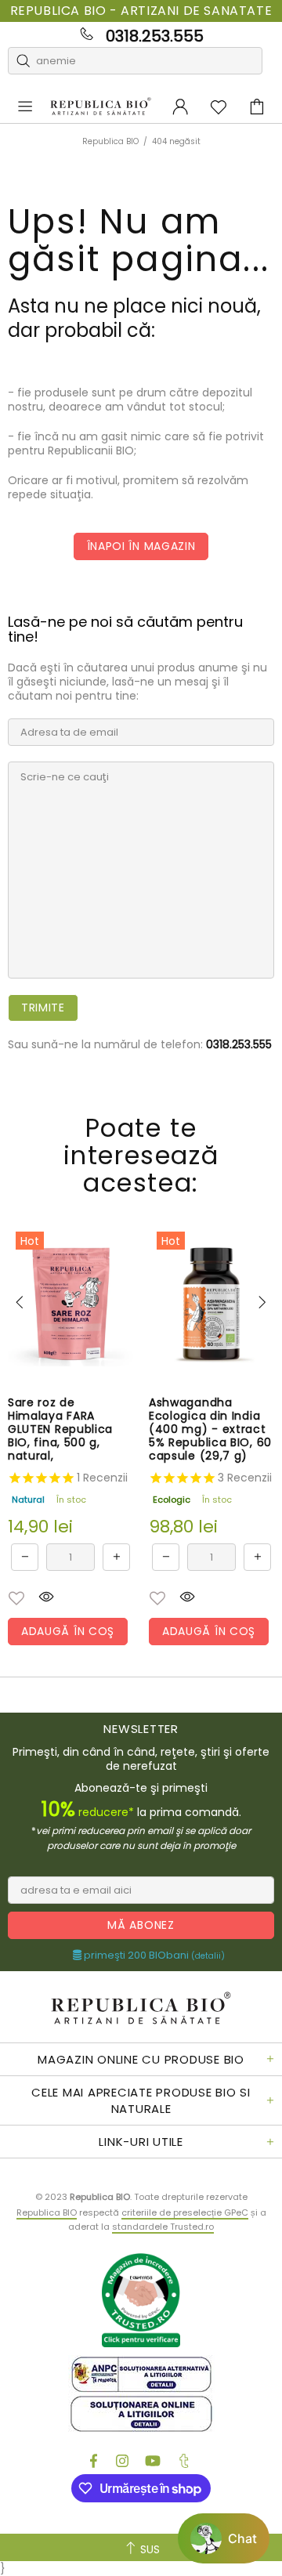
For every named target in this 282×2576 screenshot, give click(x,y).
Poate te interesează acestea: (141, 1155)
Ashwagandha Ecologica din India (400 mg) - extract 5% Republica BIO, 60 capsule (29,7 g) (210, 1429)
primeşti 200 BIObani (153, 1956)
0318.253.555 (155, 36)
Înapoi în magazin (141, 546)
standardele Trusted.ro (163, 2227)
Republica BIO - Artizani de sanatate (141, 11)
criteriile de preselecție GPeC (185, 2212)
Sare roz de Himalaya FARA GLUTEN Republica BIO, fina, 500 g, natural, (60, 1429)
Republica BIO (101, 107)
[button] (16, 1598)
